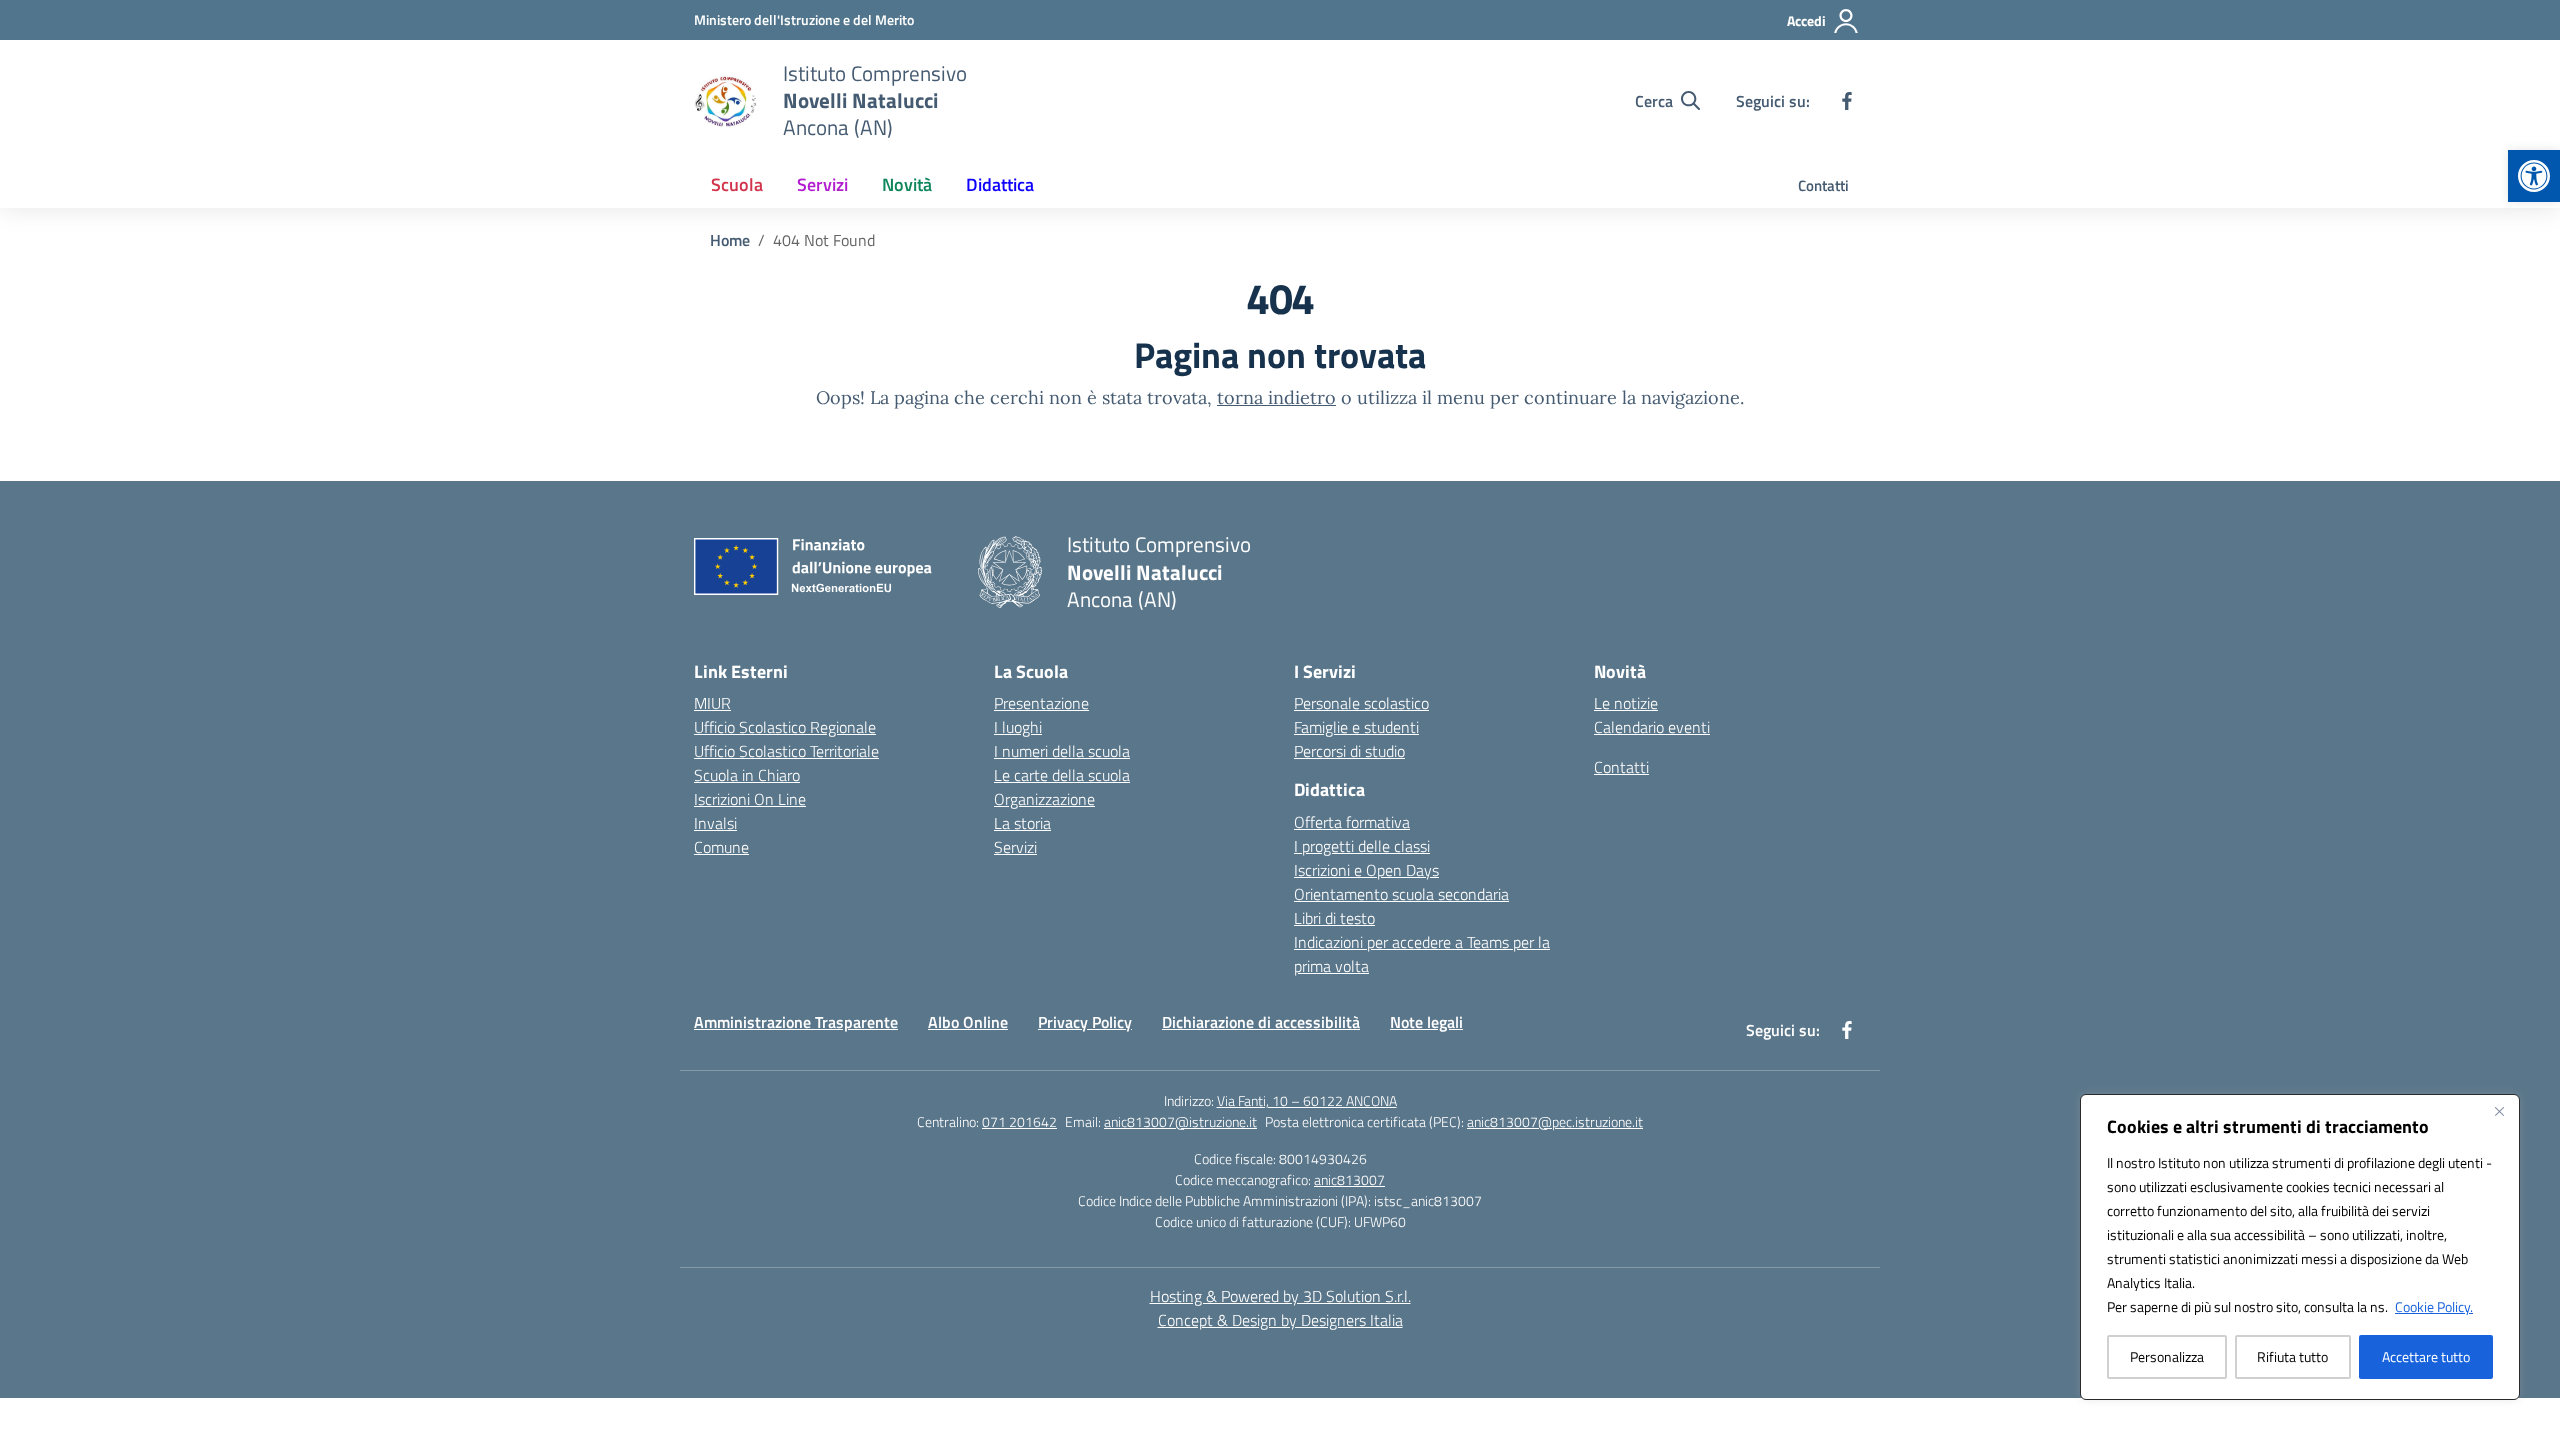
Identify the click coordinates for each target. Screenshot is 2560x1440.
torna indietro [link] (1276, 397)
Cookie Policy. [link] (2434, 1306)
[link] (2534, 176)
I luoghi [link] (1018, 727)
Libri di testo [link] (1334, 918)
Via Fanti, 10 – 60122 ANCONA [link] (1307, 1100)
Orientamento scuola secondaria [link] (1401, 894)
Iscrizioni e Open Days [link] (1366, 870)
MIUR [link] (712, 703)
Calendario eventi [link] (1652, 727)
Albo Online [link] (968, 1022)
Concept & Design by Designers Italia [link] (1280, 1320)
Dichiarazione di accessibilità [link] (1261, 1022)
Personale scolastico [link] (1361, 703)
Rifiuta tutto (2292, 1356)
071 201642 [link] (1019, 1121)
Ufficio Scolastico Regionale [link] (785, 727)
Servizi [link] (822, 184)
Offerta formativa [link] (1352, 822)
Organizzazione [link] (1044, 799)
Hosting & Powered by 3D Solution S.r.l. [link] (1280, 1296)
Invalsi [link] (715, 823)
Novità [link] (907, 184)
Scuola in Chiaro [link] (747, 775)
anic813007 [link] (1349, 1179)
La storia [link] (1022, 823)
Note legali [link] (1426, 1022)
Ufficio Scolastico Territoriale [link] (786, 751)
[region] (2300, 1247)
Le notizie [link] (1626, 703)
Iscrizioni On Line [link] (750, 799)
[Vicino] (2499, 1111)
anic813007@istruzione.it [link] (1180, 1121)
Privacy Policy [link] (1085, 1022)
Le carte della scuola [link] (1062, 775)
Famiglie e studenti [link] (1356, 727)
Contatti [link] (1823, 185)
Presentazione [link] (1041, 703)
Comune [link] (721, 847)
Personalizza (2167, 1356)
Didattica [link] (1000, 184)
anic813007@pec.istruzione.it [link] (1555, 1121)
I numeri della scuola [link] (1062, 751)
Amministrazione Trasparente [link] (796, 1022)
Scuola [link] (737, 184)
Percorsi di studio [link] (1349, 751)
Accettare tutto (2426, 1356)
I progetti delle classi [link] (1362, 846)
